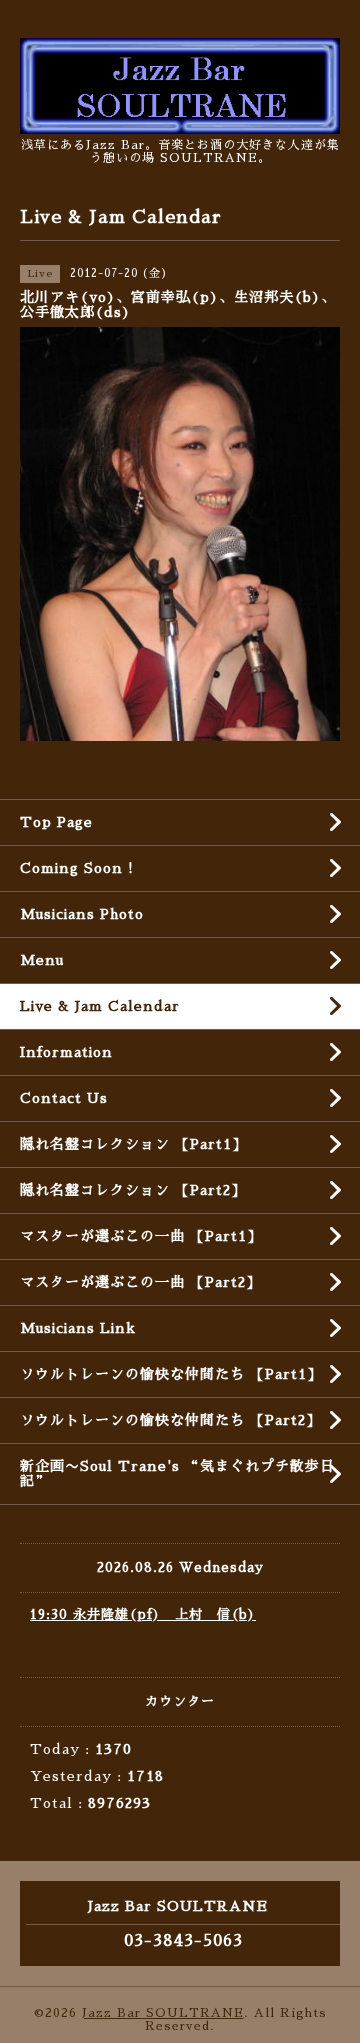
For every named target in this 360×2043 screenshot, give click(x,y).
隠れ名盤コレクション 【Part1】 (133, 1144)
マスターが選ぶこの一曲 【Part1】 (141, 1236)
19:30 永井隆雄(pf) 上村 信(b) (143, 1614)
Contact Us (64, 1098)
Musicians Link (78, 1328)
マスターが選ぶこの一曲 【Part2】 (140, 1282)
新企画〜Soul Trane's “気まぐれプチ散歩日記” (177, 1473)
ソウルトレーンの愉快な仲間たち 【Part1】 (171, 1374)
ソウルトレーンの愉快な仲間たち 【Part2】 (170, 1420)
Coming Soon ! (77, 868)
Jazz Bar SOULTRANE (163, 2013)
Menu (42, 960)
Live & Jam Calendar (100, 1006)
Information (66, 1052)
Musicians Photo (82, 914)
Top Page (56, 822)
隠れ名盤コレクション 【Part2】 (133, 1190)
